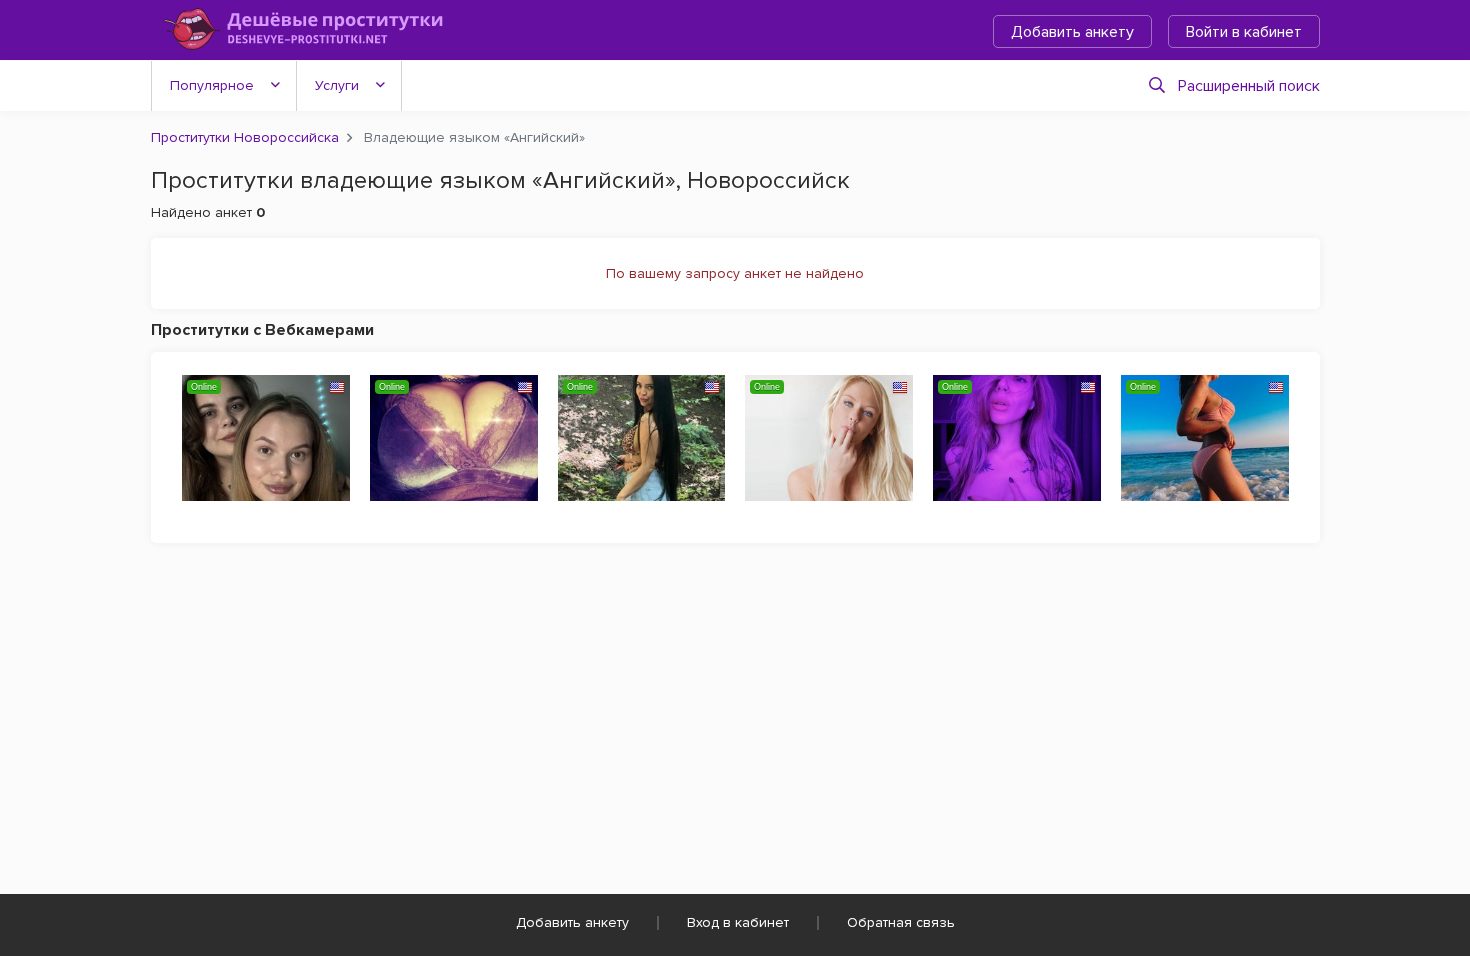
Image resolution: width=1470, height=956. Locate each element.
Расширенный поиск (1249, 86)
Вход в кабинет (738, 922)
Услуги (337, 85)
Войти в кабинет (1244, 32)
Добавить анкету (1072, 32)
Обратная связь (901, 922)
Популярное (212, 85)
